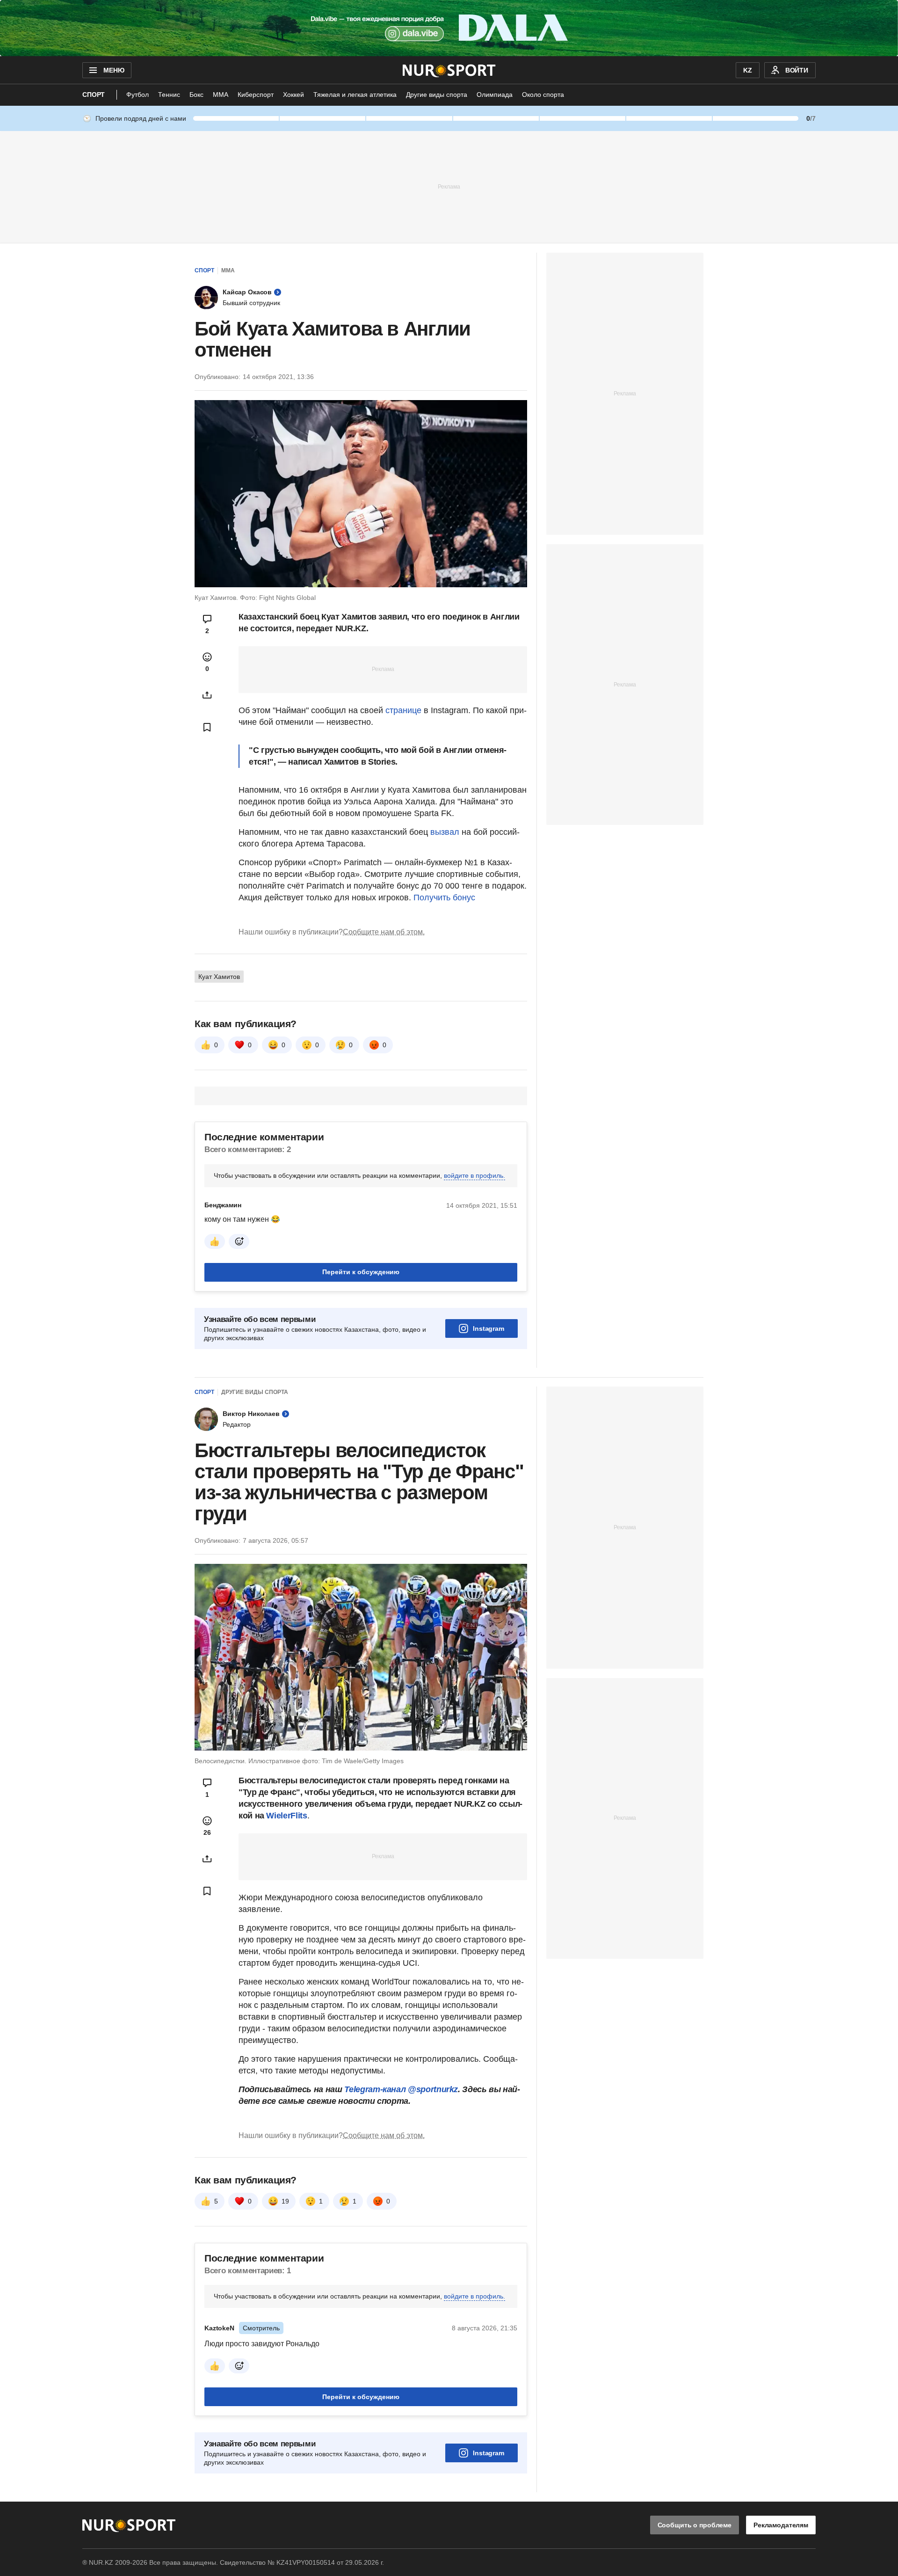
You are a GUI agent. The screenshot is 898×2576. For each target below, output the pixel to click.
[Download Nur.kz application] (449, 28)
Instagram (489, 1328)
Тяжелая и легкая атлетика (355, 95)
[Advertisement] (449, 186)
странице (403, 710)
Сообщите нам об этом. (384, 932)
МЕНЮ (114, 70)
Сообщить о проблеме (695, 2525)
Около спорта (543, 95)
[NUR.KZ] (449, 70)
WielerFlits (286, 1816)
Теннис (169, 95)
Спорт (94, 95)
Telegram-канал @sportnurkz (401, 2089)
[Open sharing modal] (207, 695)
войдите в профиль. (474, 1175)
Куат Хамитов (219, 977)
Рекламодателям (781, 2525)
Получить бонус (444, 898)
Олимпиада (495, 95)
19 (285, 2201)
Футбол (138, 95)
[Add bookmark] (207, 727)
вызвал (445, 832)
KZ (748, 70)
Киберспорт (256, 95)
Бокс (196, 95)
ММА (221, 95)
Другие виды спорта (437, 95)
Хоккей (293, 95)
